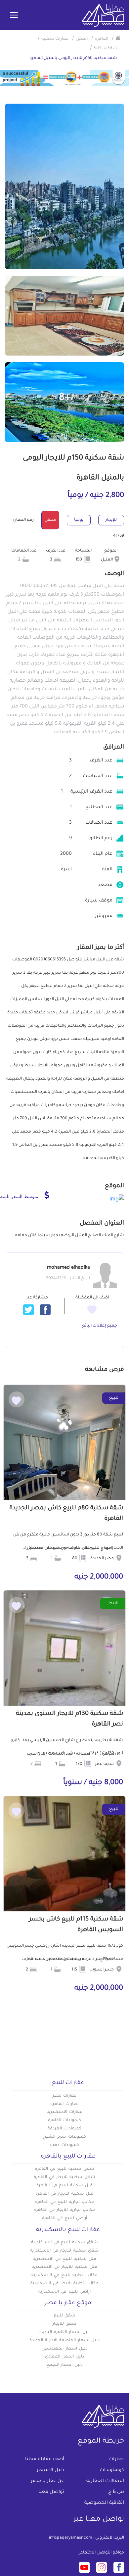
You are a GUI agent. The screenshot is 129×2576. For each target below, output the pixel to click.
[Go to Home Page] (118, 38)
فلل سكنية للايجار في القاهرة (64, 2194)
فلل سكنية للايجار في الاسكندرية (64, 2267)
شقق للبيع (65, 2316)
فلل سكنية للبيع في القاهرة (64, 2186)
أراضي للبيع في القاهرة (64, 2218)
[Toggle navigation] (14, 16)
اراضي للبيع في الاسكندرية (64, 2292)
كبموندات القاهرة (64, 2120)
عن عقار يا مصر (47, 2481)
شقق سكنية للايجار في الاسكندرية (64, 2251)
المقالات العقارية (105, 2481)
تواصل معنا (51, 2492)
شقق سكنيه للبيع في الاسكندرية (64, 2243)
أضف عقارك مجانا (45, 2459)
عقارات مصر (65, 2096)
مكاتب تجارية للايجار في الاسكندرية (64, 2284)
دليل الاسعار (50, 2470)
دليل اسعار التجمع (65, 2365)
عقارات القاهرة (64, 2104)
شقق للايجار (65, 2324)
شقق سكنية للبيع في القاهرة (64, 2169)
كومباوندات (112, 2470)
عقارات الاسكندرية (64, 2112)
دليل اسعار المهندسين (64, 2349)
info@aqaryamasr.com (71, 2538)
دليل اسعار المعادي (64, 2357)
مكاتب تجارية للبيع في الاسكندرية (64, 2275)
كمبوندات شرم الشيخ (64, 2137)
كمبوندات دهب (64, 2145)
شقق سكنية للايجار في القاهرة (64, 2177)
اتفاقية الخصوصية (104, 2503)
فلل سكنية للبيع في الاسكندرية (64, 2259)
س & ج (116, 2492)
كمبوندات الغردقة (65, 2129)
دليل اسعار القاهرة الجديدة (64, 2332)
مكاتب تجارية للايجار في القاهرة (64, 2210)
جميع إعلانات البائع (100, 1326)
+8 (64, 398)
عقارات (116, 2459)
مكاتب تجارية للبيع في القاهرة (64, 2202)
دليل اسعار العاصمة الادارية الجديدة (64, 2341)
